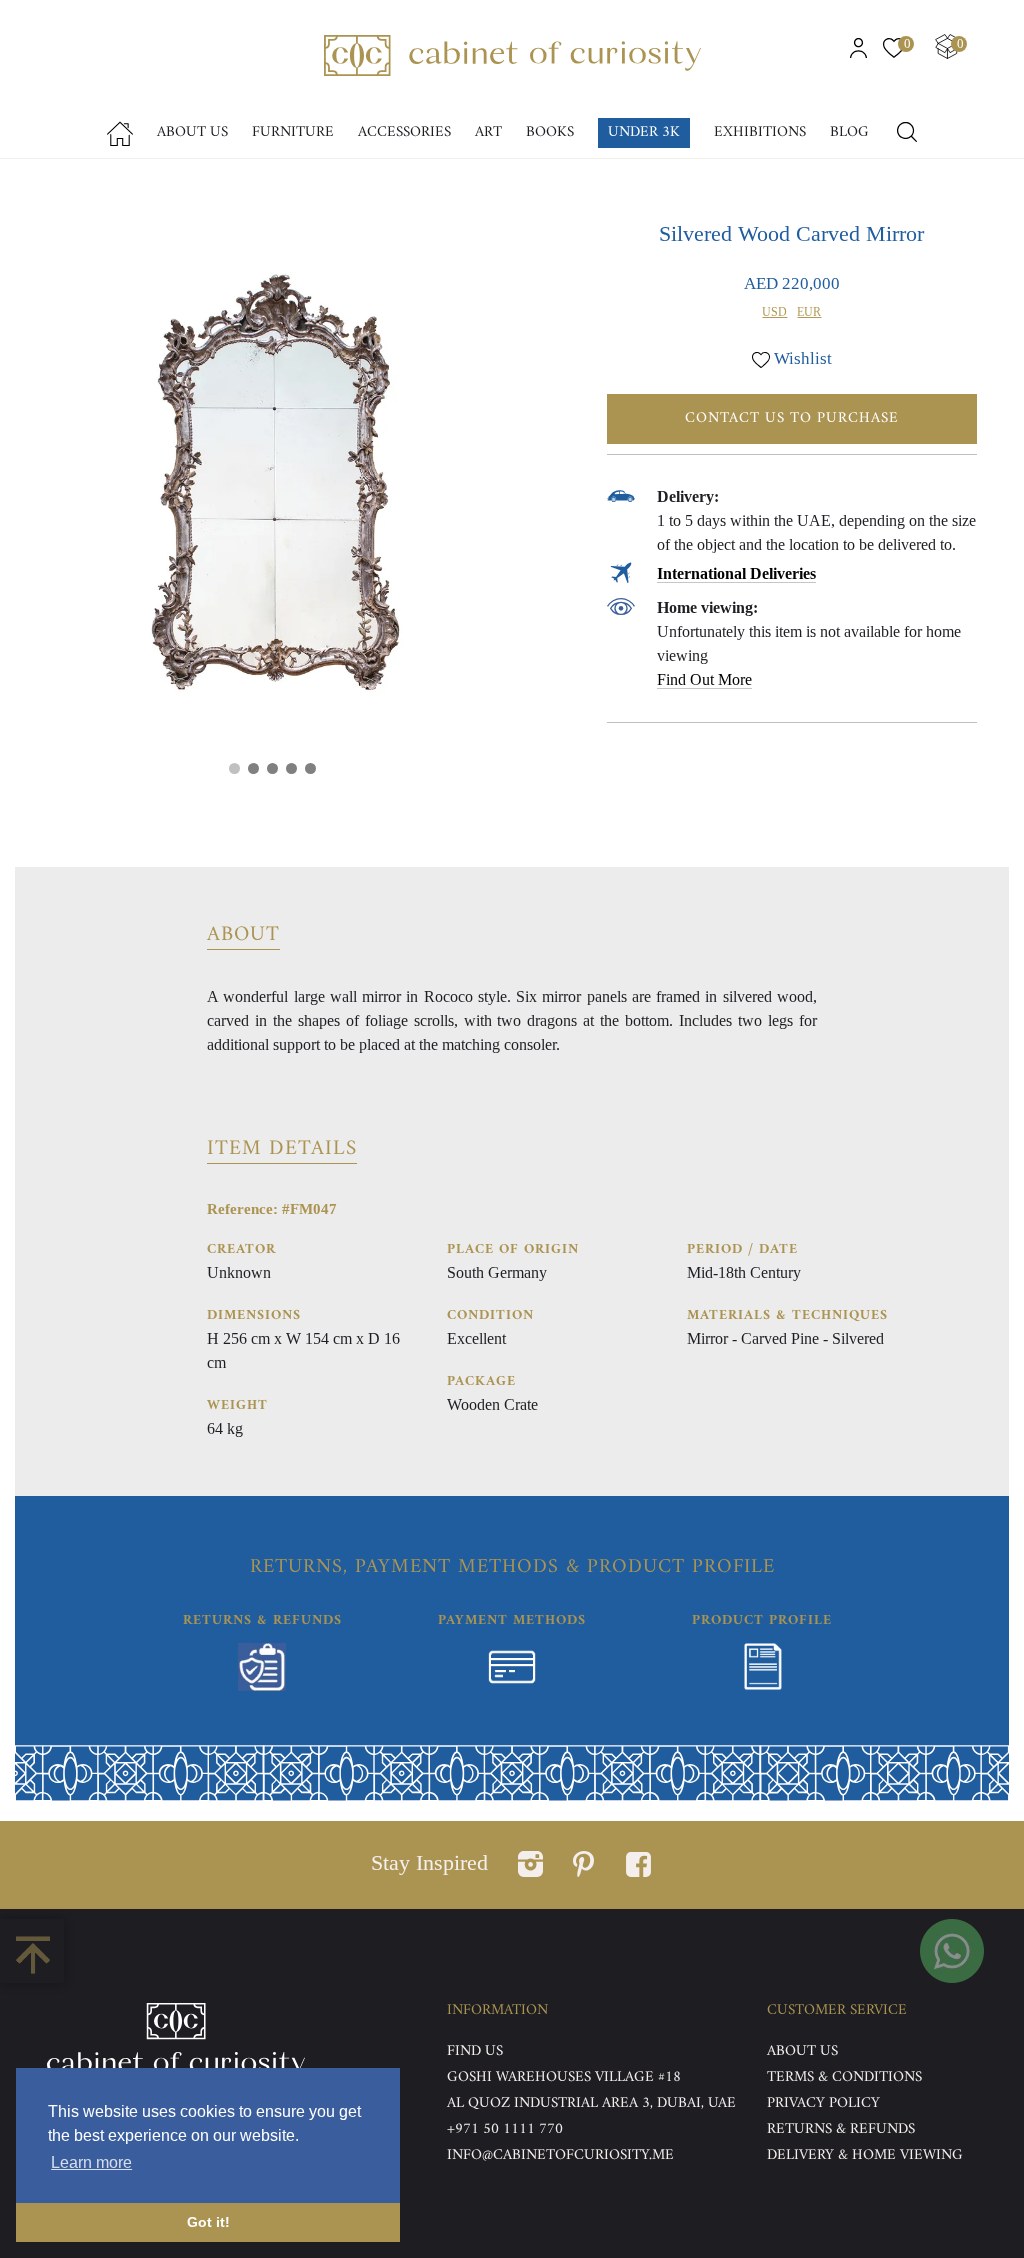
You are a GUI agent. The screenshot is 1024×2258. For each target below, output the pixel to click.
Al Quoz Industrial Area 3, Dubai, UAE (591, 2103)
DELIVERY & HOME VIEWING (865, 2155)
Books (550, 132)
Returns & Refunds (841, 2129)
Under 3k (644, 132)
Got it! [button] (208, 2222)
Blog (849, 132)
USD (774, 312)
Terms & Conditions (844, 2077)
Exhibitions (760, 132)
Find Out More (704, 679)
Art (488, 132)
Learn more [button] (91, 2162)
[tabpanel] (272, 488)
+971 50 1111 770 (505, 2129)
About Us (192, 132)
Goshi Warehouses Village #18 (564, 2077)
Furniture (293, 132)
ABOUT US (802, 2051)
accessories (404, 132)
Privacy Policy (823, 2103)
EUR (809, 312)
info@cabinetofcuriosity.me (560, 2155)
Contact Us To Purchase (792, 418)
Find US (475, 2051)
